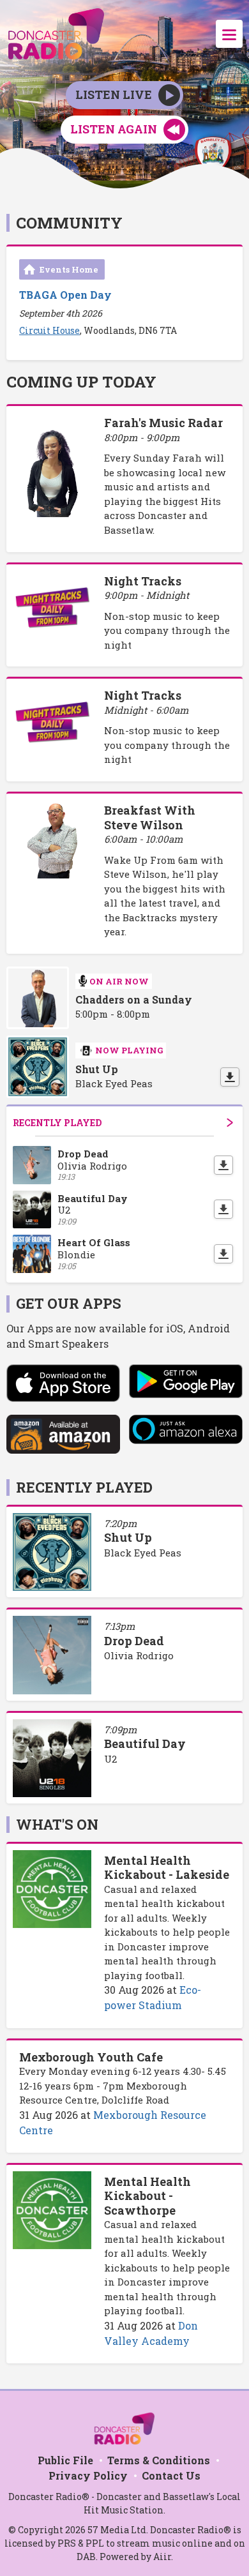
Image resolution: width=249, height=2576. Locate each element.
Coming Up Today (81, 382)
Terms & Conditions (159, 2460)
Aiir (162, 2557)
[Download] (230, 1077)
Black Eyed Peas (143, 1553)
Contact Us (171, 2475)
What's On (57, 1824)
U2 (110, 1759)
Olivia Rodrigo (139, 1655)
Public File (65, 2460)
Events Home (69, 269)
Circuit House (49, 330)
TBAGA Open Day (65, 295)
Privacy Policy (88, 2475)
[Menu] (229, 34)
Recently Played (57, 1123)
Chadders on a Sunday (134, 1000)
